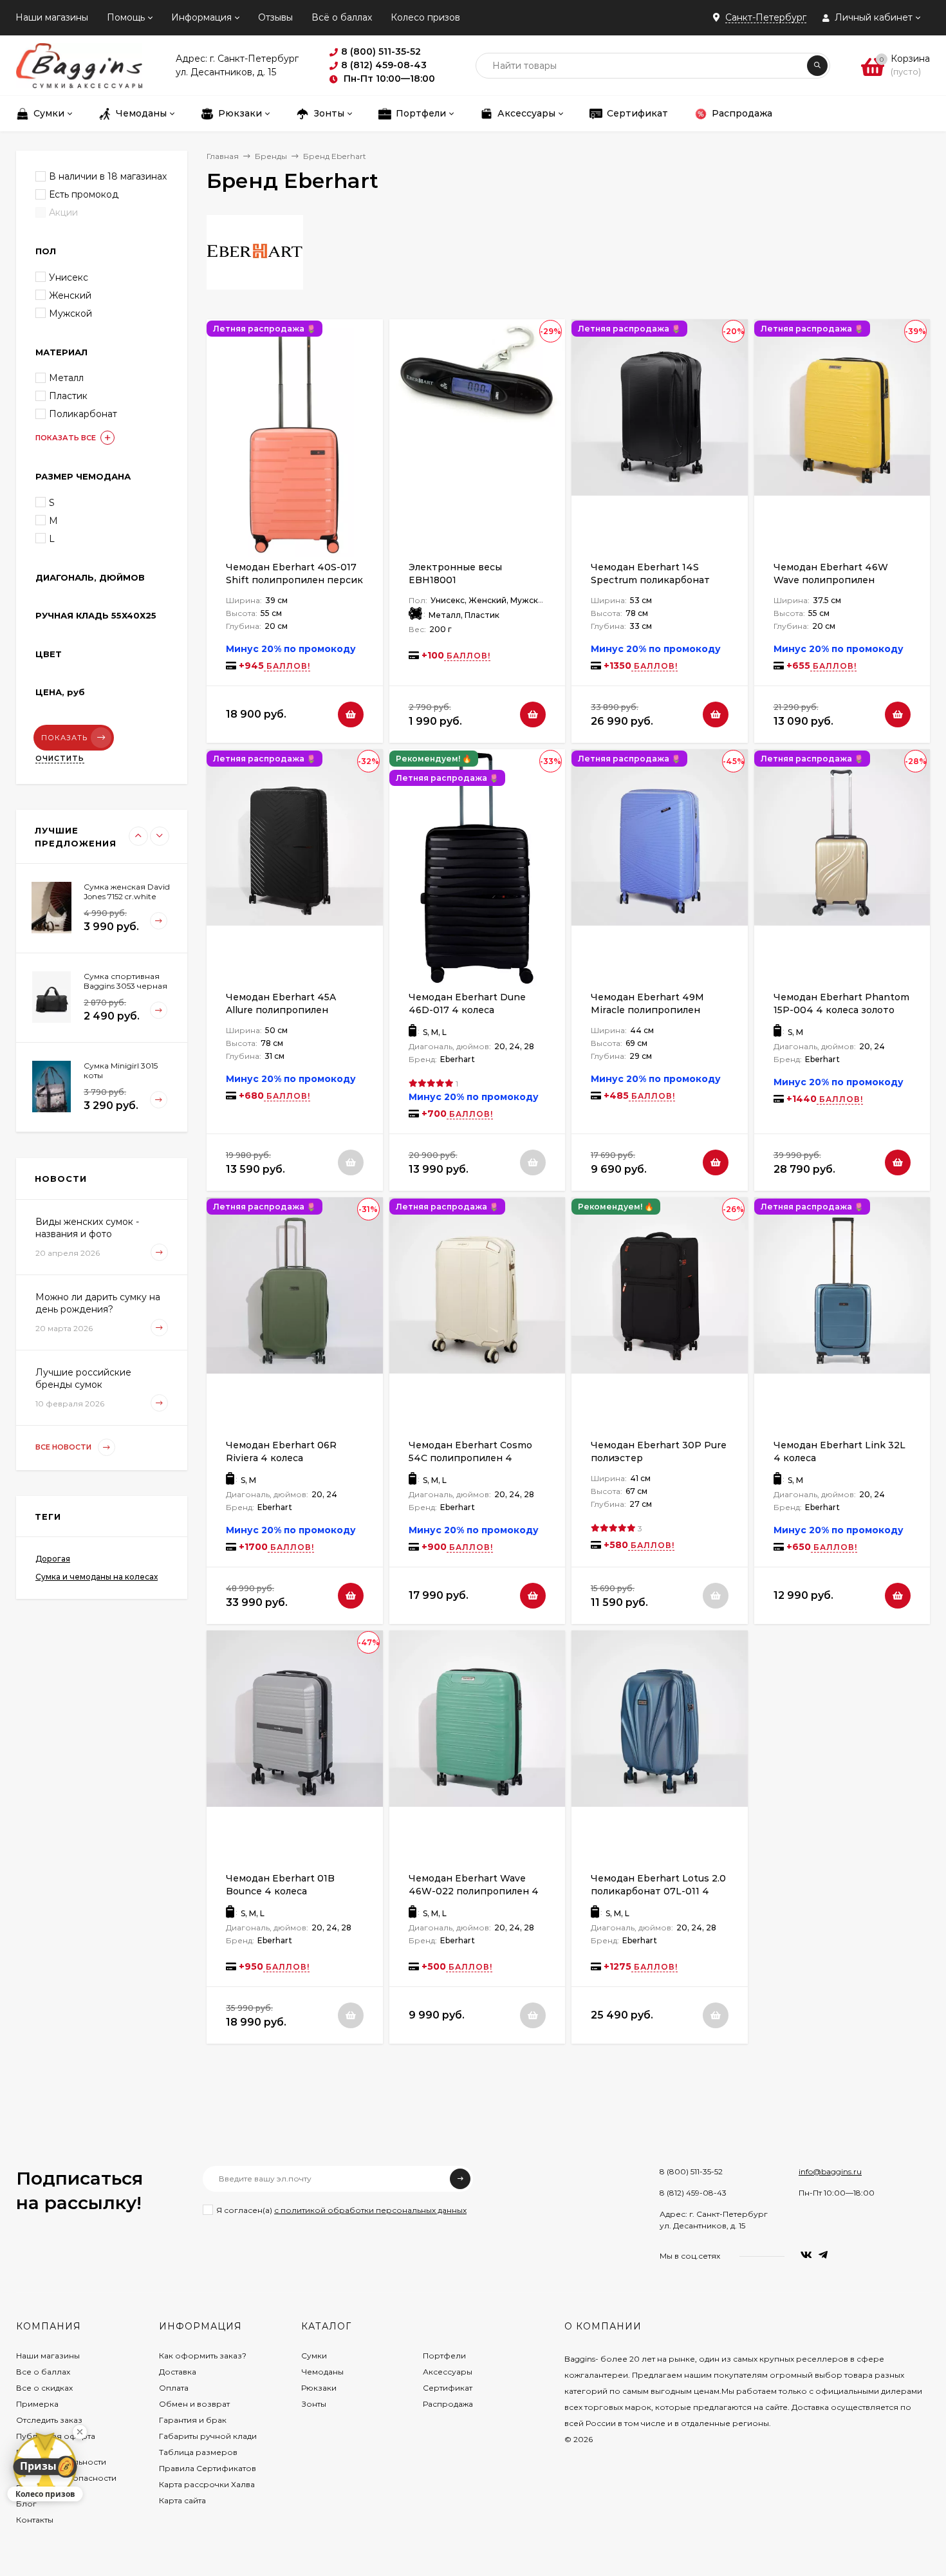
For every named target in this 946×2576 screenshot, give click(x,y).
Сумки (314, 2356)
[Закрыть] (80, 2432)
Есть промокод (84, 194)
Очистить (60, 758)
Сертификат (448, 2388)
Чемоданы (322, 2372)
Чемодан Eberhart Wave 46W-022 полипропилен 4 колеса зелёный (474, 1891)
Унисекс (69, 277)
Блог (26, 2504)
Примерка (37, 2404)
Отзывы (275, 17)
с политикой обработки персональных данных (370, 2210)
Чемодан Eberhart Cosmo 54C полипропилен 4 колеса (470, 1458)
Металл (66, 378)
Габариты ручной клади (208, 2436)
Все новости (64, 1447)
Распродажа (448, 2404)
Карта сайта (182, 2500)
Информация (201, 17)
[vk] (806, 2255)
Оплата (174, 2388)
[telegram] (823, 2255)
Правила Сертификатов (208, 2468)
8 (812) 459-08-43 (693, 2193)
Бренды (271, 156)
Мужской (70, 313)
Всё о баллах (342, 17)
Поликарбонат (83, 414)
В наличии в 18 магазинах (108, 176)
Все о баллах (43, 2372)
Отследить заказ (49, 2420)
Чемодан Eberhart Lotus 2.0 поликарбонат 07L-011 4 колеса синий (658, 1891)
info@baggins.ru (830, 2171)
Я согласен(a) (341, 2210)
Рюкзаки (319, 2388)
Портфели (444, 2356)
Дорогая (53, 1559)
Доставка (178, 2372)
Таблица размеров (198, 2452)
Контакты (35, 2520)
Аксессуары (448, 2372)
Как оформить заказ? (203, 2356)
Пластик (68, 396)
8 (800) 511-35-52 (691, 2171)
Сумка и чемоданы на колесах (97, 1577)
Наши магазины (52, 17)
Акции (63, 212)
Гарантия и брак (193, 2420)
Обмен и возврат (194, 2404)
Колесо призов (425, 17)
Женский (70, 295)
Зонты (314, 2404)
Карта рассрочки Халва (207, 2484)
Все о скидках (44, 2388)
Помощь (126, 17)
